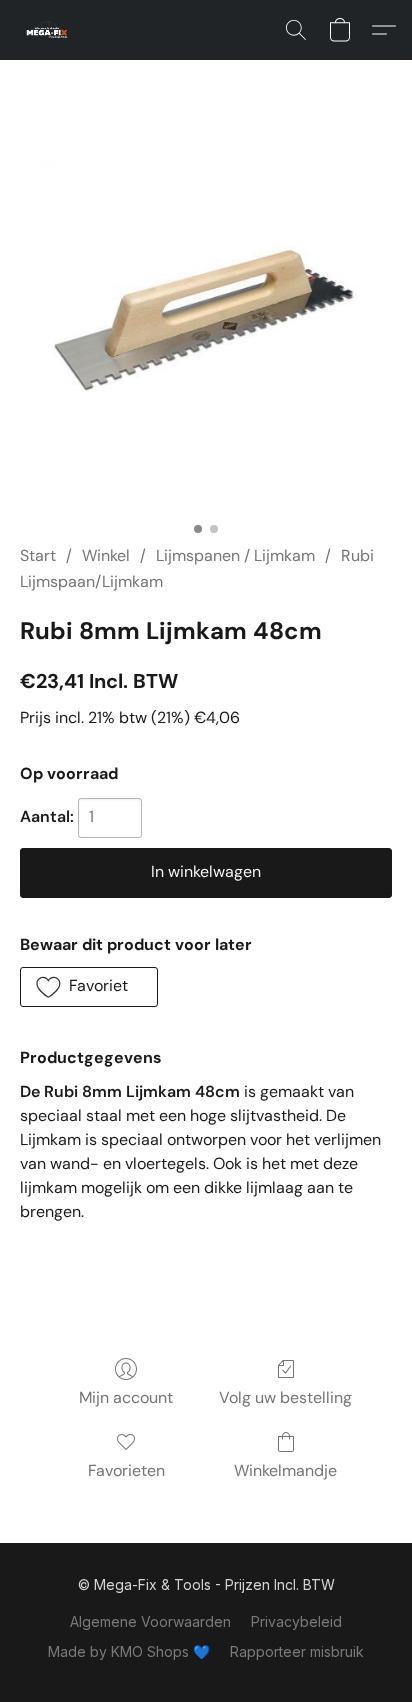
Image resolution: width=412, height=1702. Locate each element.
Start (38, 555)
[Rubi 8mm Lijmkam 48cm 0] (206, 326)
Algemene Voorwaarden (150, 1621)
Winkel (106, 555)
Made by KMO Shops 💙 (129, 1651)
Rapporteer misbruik (297, 1651)
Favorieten (126, 1470)
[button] (49, 30)
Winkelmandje (285, 1470)
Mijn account (126, 1397)
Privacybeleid (296, 1621)
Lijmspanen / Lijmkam (235, 555)
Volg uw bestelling (285, 1397)
